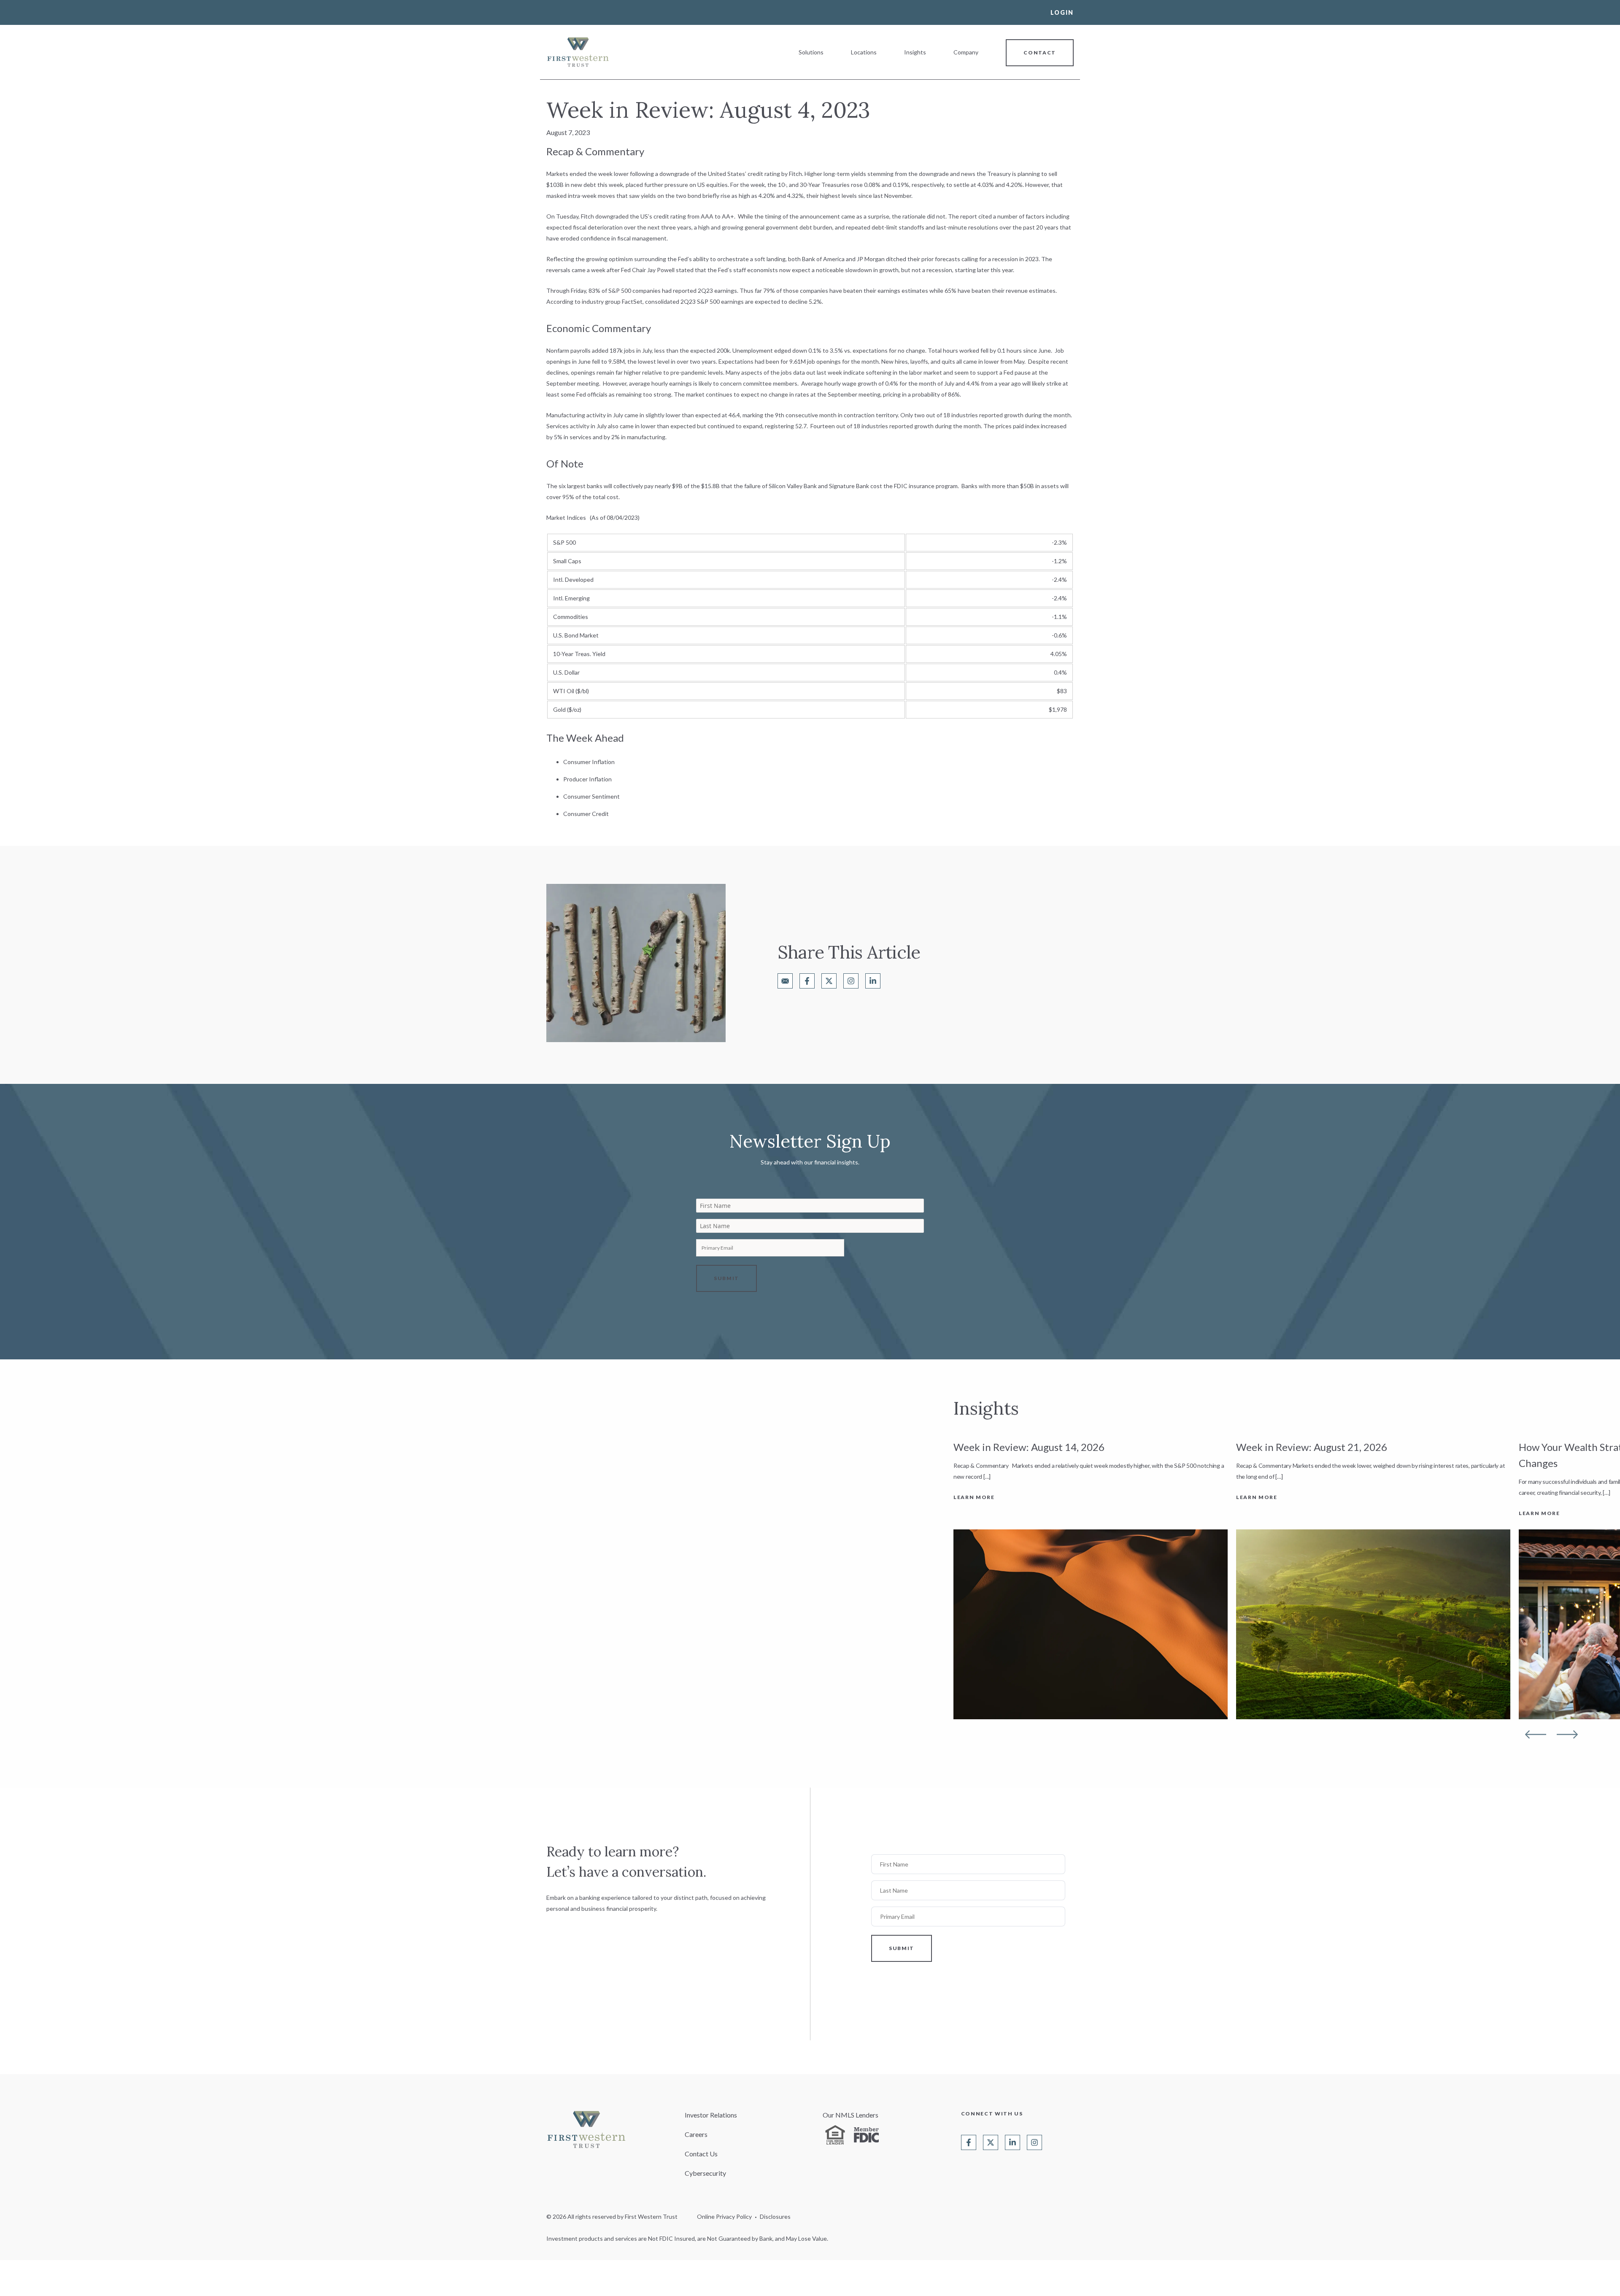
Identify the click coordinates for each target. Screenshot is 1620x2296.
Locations (864, 52)
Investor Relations (711, 2115)
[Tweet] (829, 981)
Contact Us (701, 2154)
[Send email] (785, 981)
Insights (915, 52)
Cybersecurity (705, 2173)
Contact (1040, 53)
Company (966, 52)
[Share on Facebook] (807, 981)
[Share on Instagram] (851, 981)
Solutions (811, 52)
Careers (696, 2134)
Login (1062, 12)
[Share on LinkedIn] (873, 981)
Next (1567, 1734)
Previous (1536, 1734)
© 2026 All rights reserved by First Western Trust (612, 2216)
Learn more (974, 1497)
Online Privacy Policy (724, 2216)
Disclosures (775, 2216)
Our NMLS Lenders (850, 2115)
